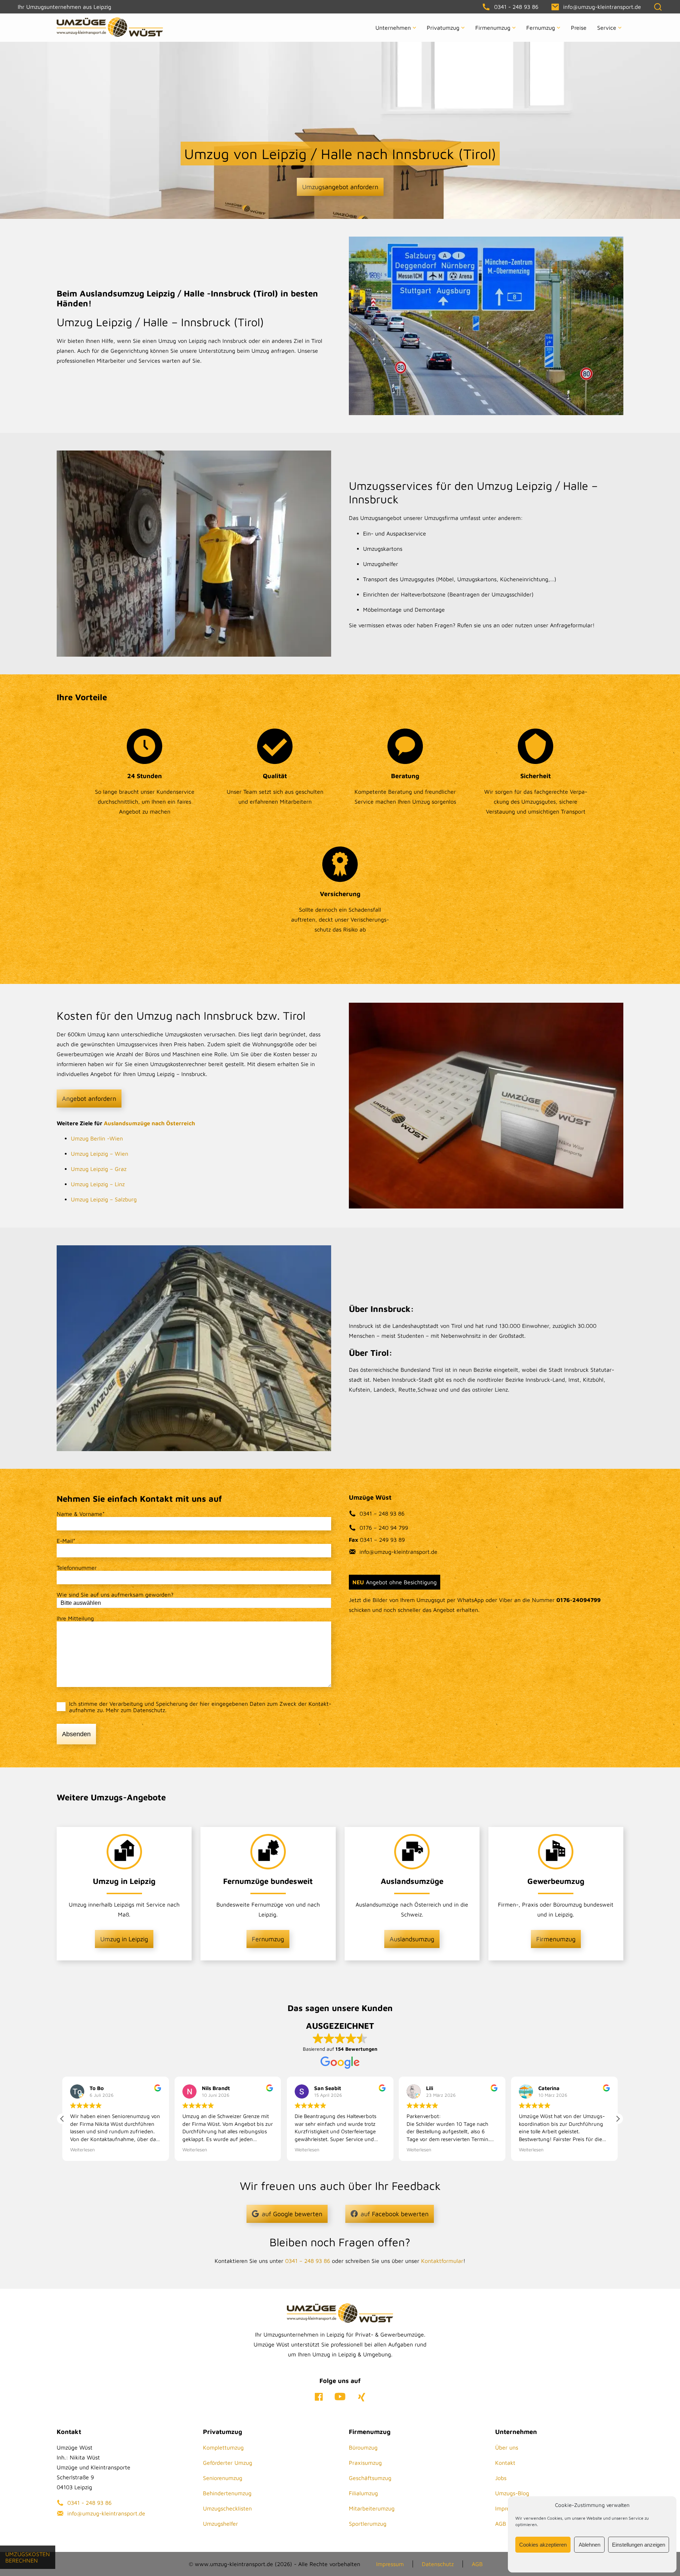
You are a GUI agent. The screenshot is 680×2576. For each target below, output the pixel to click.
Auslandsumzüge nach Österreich (149, 1123)
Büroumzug (363, 2447)
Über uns (507, 2447)
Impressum (390, 2564)
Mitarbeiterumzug (372, 2508)
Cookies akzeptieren (543, 2545)
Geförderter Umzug (228, 2463)
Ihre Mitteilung (75, 1618)
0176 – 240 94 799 (384, 1528)
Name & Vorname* (81, 1514)
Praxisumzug (365, 2463)
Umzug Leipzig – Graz (99, 1169)
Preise (579, 28)
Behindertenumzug (227, 2493)
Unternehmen (393, 28)
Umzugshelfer (220, 2524)
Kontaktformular (442, 2261)
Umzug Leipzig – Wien (100, 1154)
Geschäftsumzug (370, 2478)
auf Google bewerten (292, 2214)
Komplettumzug (223, 2447)
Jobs (501, 2478)
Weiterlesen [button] (83, 2150)
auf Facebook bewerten (395, 2214)
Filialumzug (363, 2493)
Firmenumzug (493, 28)
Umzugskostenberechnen (28, 2557)
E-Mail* (66, 1541)
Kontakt (505, 2463)
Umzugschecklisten (227, 2508)
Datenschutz (149, 1710)
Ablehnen (590, 2545)
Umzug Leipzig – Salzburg (104, 1199)
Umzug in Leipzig (124, 1939)
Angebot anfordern (89, 1099)
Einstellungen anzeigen (639, 2545)
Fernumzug (541, 28)
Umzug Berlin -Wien (97, 1138)
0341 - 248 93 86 (89, 2503)
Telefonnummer (77, 1568)
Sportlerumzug (368, 2524)
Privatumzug (443, 28)
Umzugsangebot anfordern (340, 187)
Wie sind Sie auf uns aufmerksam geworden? (115, 1595)
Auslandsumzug (412, 1939)
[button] (618, 2119)
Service (607, 28)
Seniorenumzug (223, 2478)
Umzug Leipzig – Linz (98, 1184)
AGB (501, 2524)
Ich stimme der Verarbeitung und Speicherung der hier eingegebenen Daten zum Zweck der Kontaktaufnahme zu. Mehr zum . (200, 1707)
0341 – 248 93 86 (382, 1513)
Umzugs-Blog (512, 2493)
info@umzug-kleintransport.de (398, 1552)
